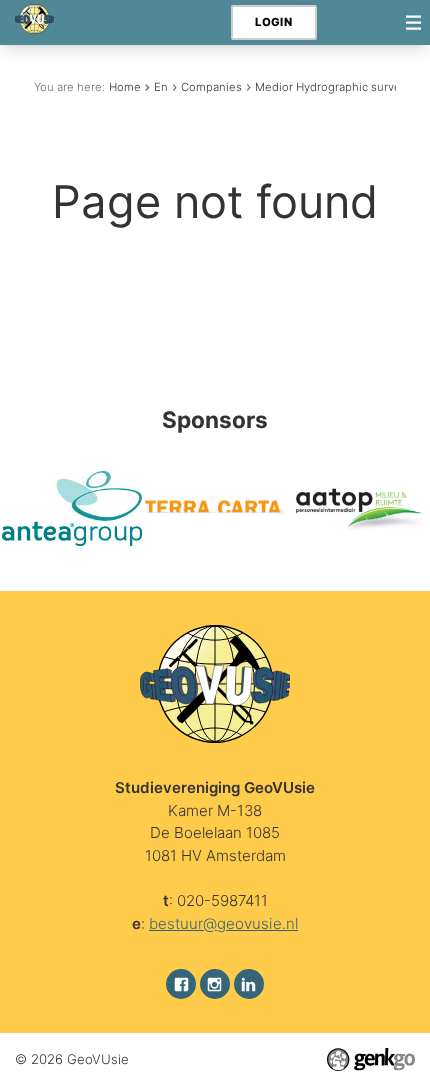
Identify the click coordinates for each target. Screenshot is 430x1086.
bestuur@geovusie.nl (223, 923)
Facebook (181, 984)
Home (125, 87)
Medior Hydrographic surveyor (336, 87)
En (161, 87)
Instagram (215, 984)
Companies (211, 87)
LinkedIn (249, 984)
